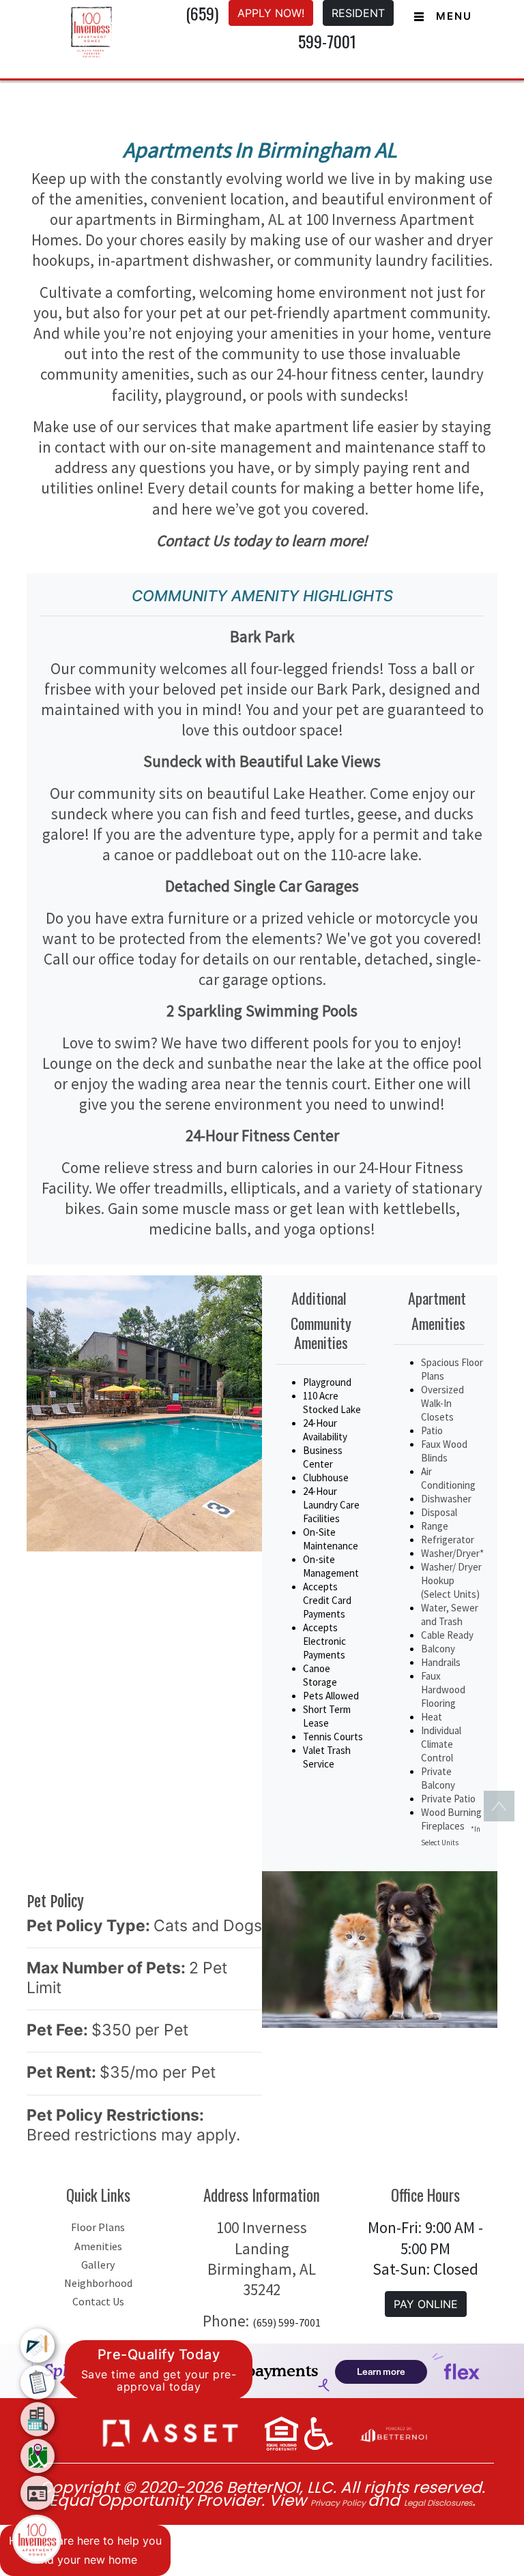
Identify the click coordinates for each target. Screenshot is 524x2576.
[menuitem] (38, 2346)
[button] (171, 2432)
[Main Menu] (37, 2539)
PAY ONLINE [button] (426, 2304)
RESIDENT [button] (358, 13)
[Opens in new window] (393, 2432)
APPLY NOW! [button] (271, 13)
